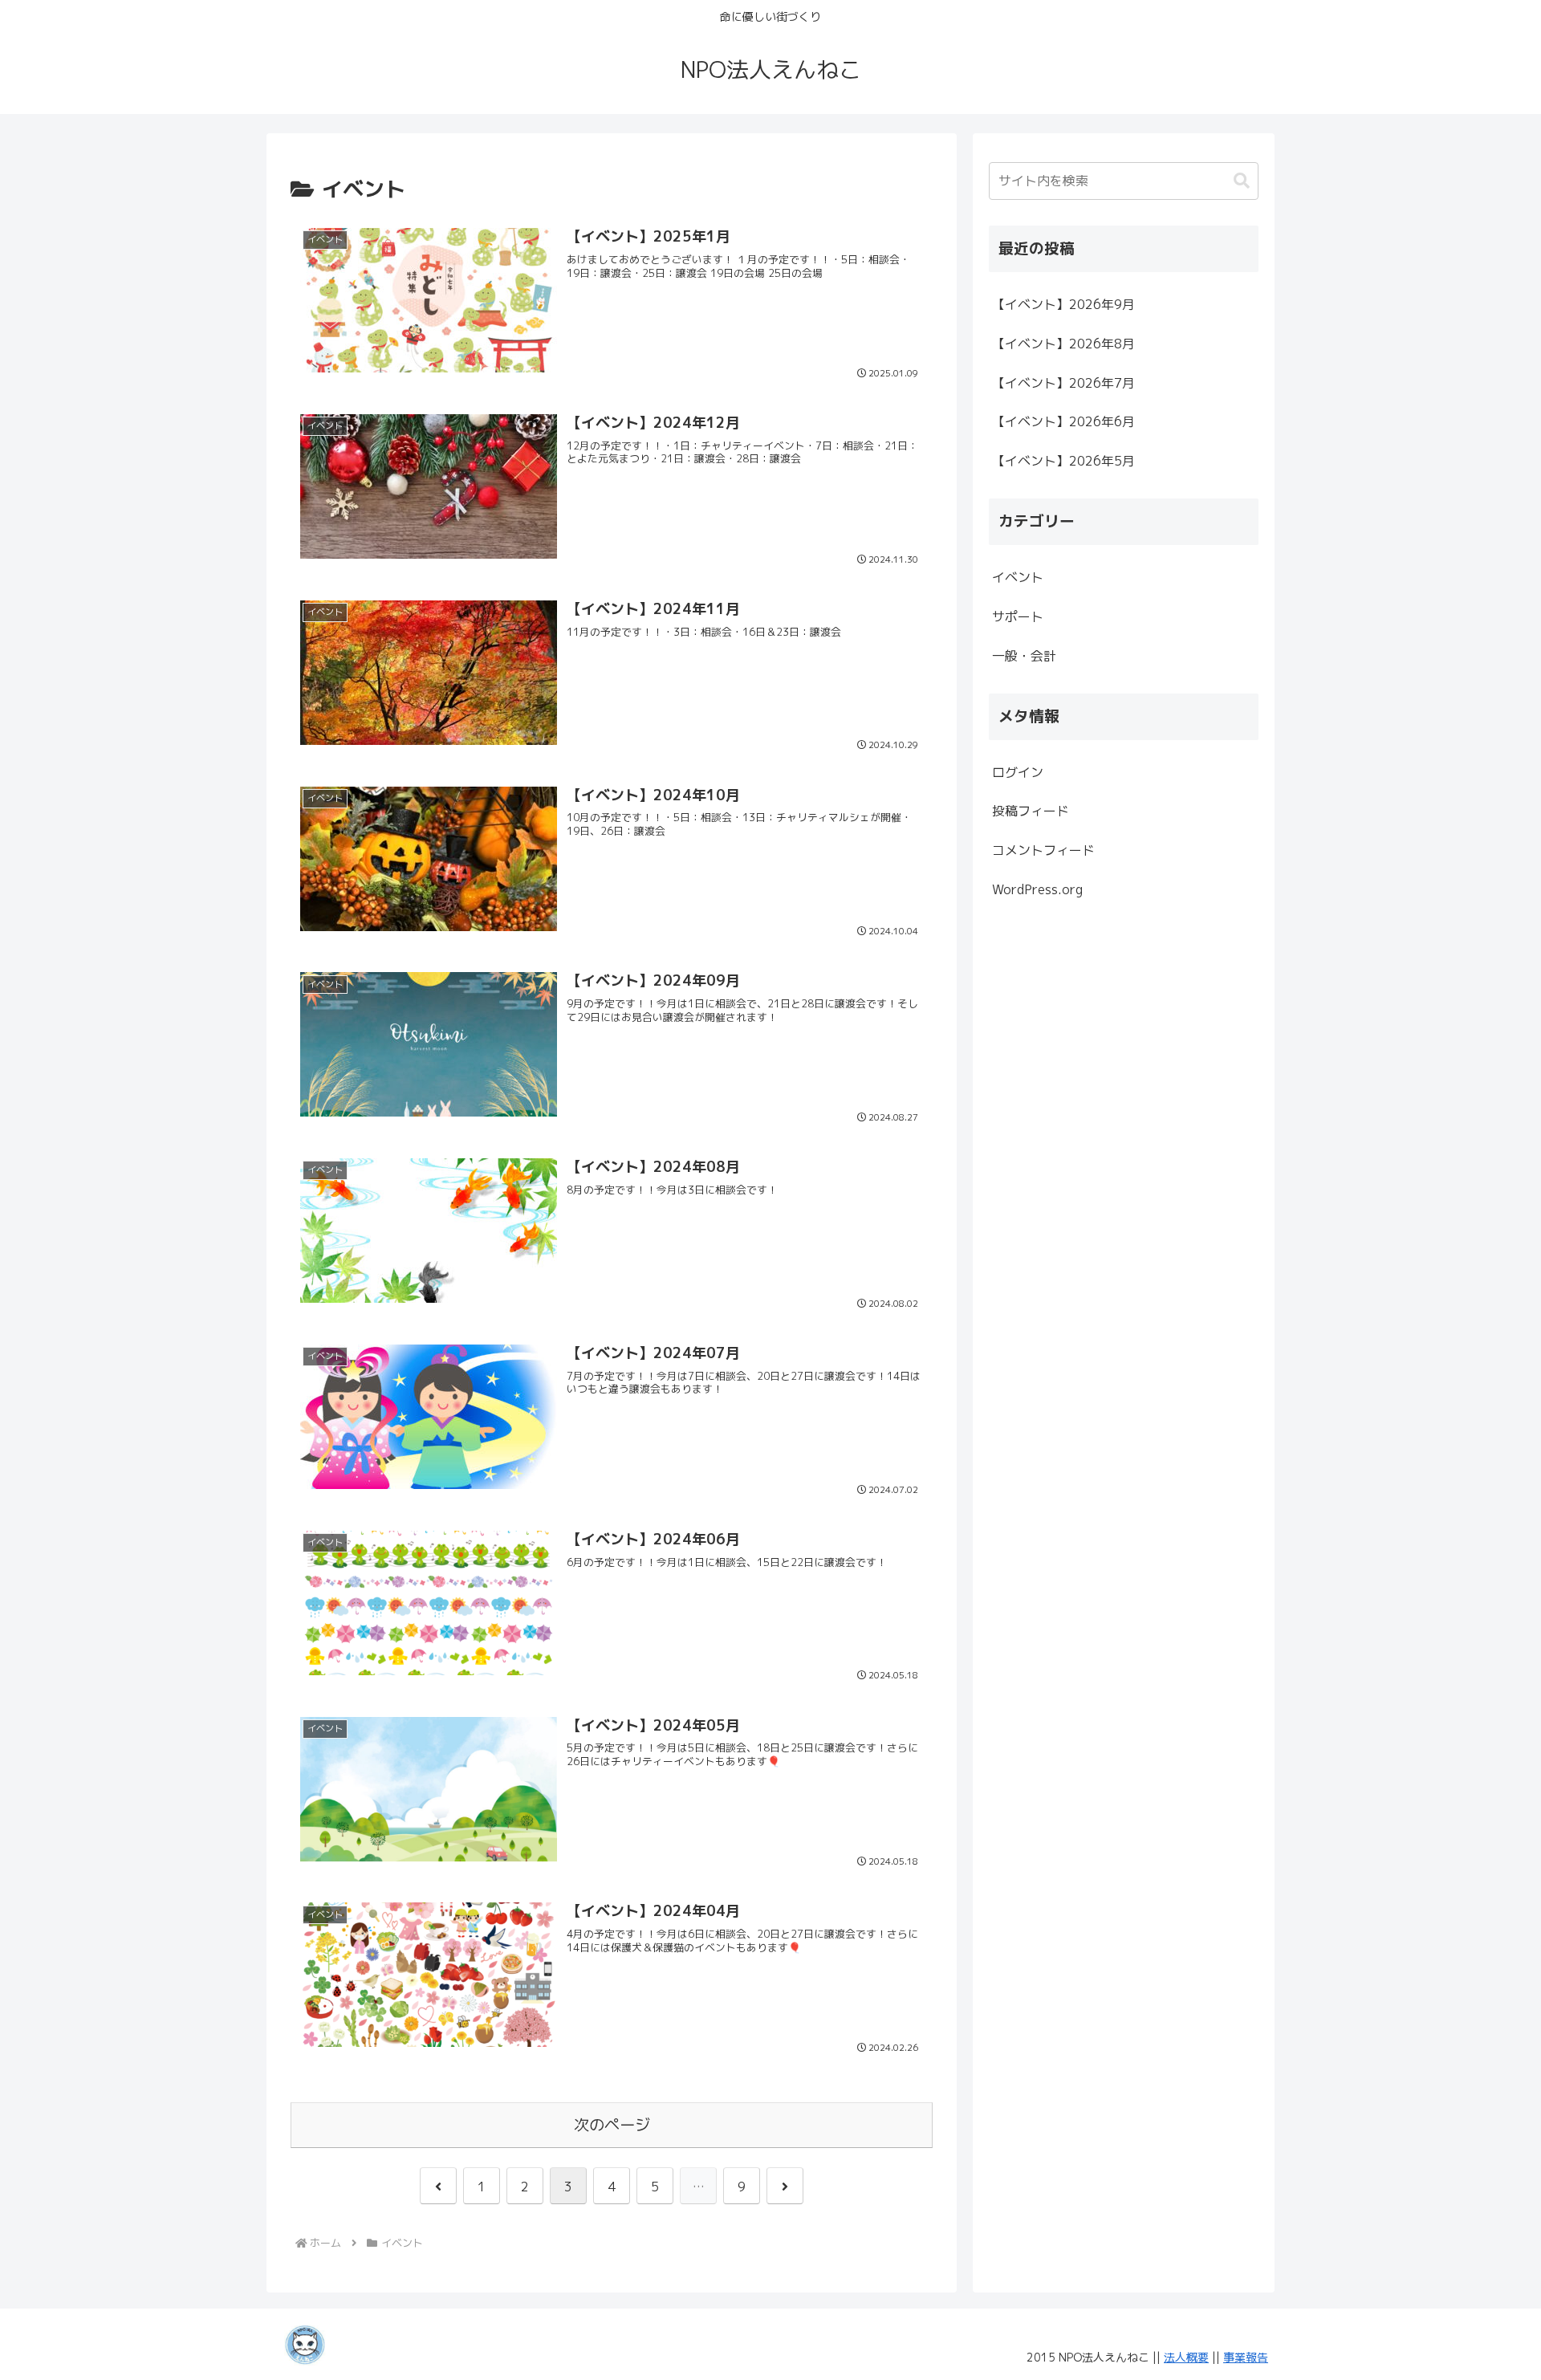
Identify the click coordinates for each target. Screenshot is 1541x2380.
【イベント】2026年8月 (1063, 344)
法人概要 (1186, 2357)
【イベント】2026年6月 (1063, 421)
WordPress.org (1037, 889)
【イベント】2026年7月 (1063, 383)
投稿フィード (1031, 811)
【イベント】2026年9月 (1063, 304)
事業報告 (1246, 2357)
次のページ (612, 2124)
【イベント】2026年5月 (1063, 461)
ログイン (1018, 772)
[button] (1242, 181)
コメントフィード (1043, 850)
